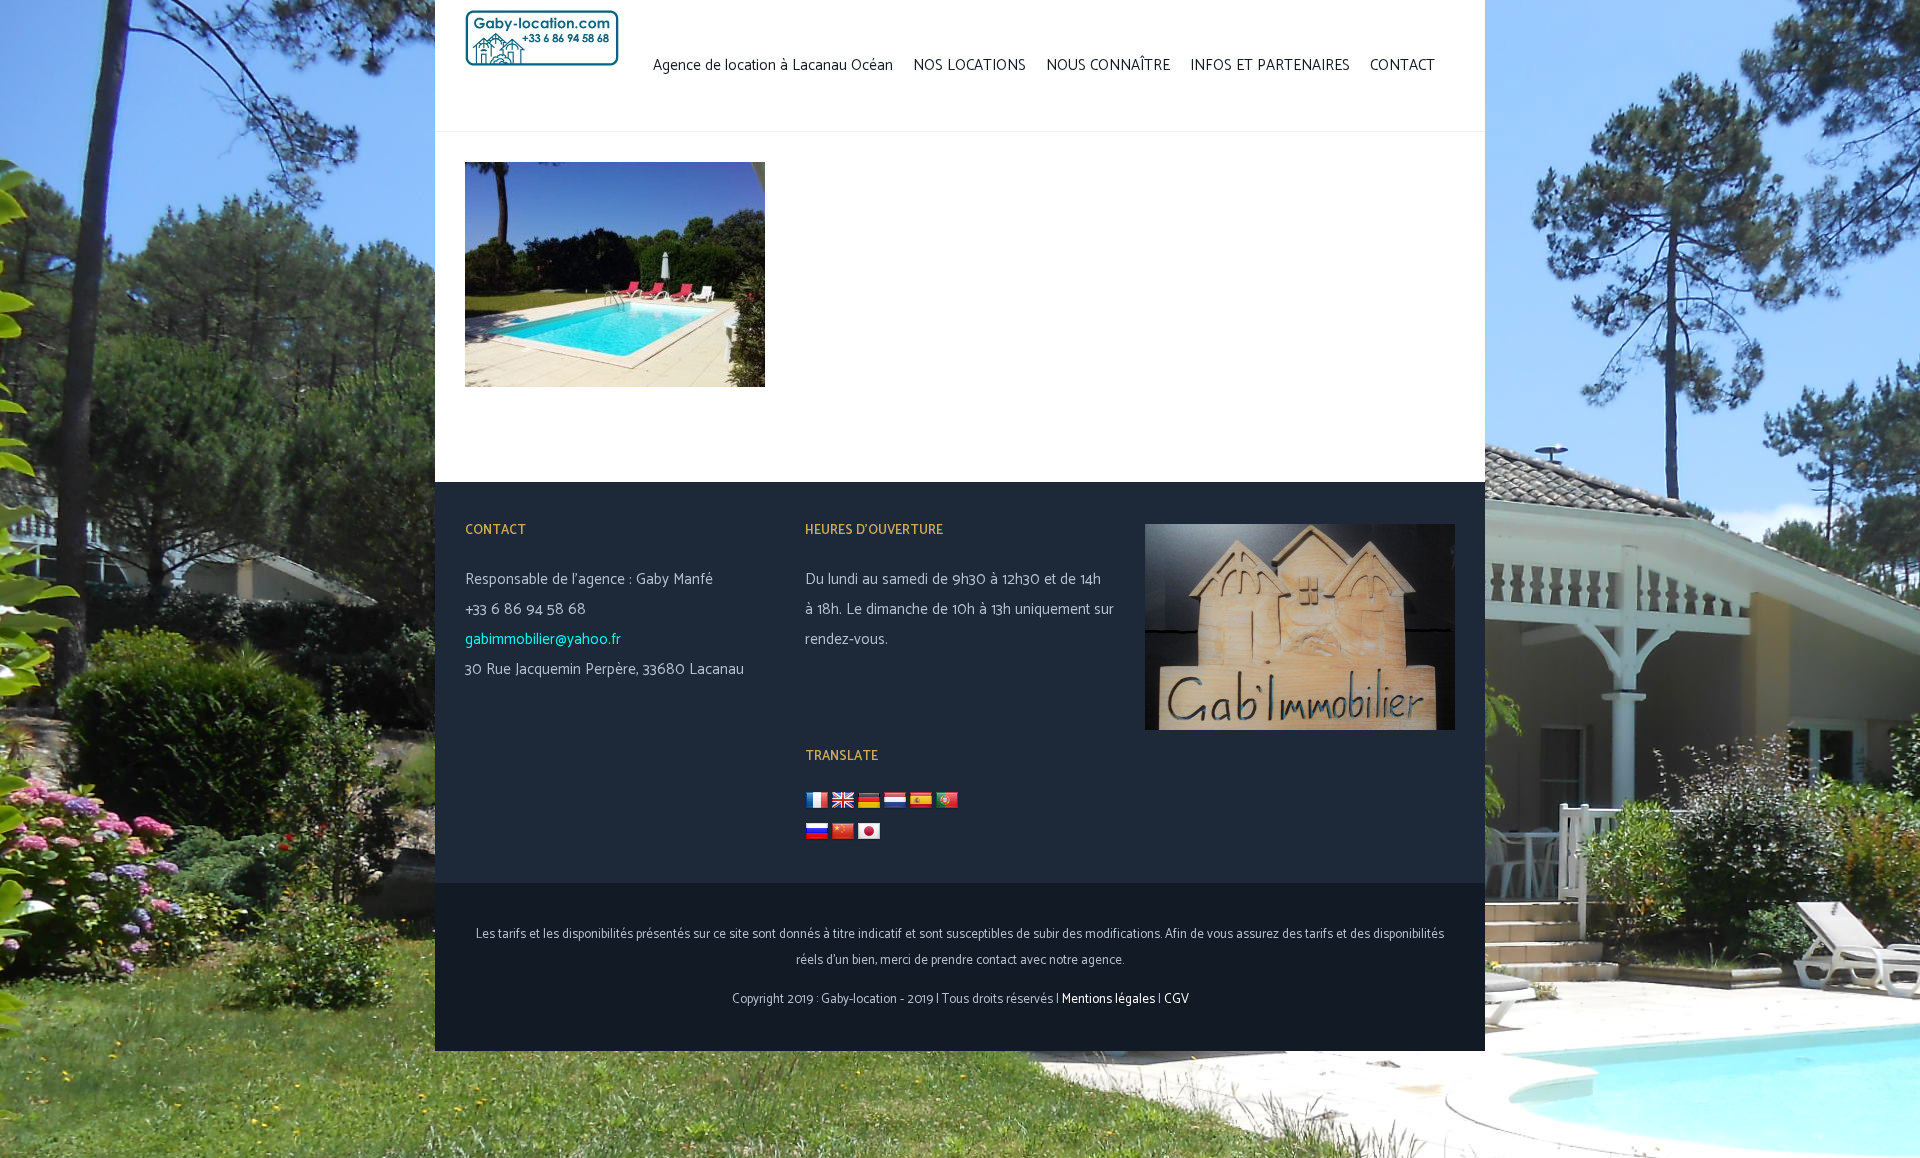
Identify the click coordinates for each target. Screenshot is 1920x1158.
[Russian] (817, 832)
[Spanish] (921, 801)
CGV (1176, 999)
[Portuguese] (947, 801)
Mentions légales (1108, 999)
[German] (869, 801)
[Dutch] (895, 801)
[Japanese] (869, 832)
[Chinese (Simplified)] (843, 832)
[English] (843, 801)
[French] (817, 800)
